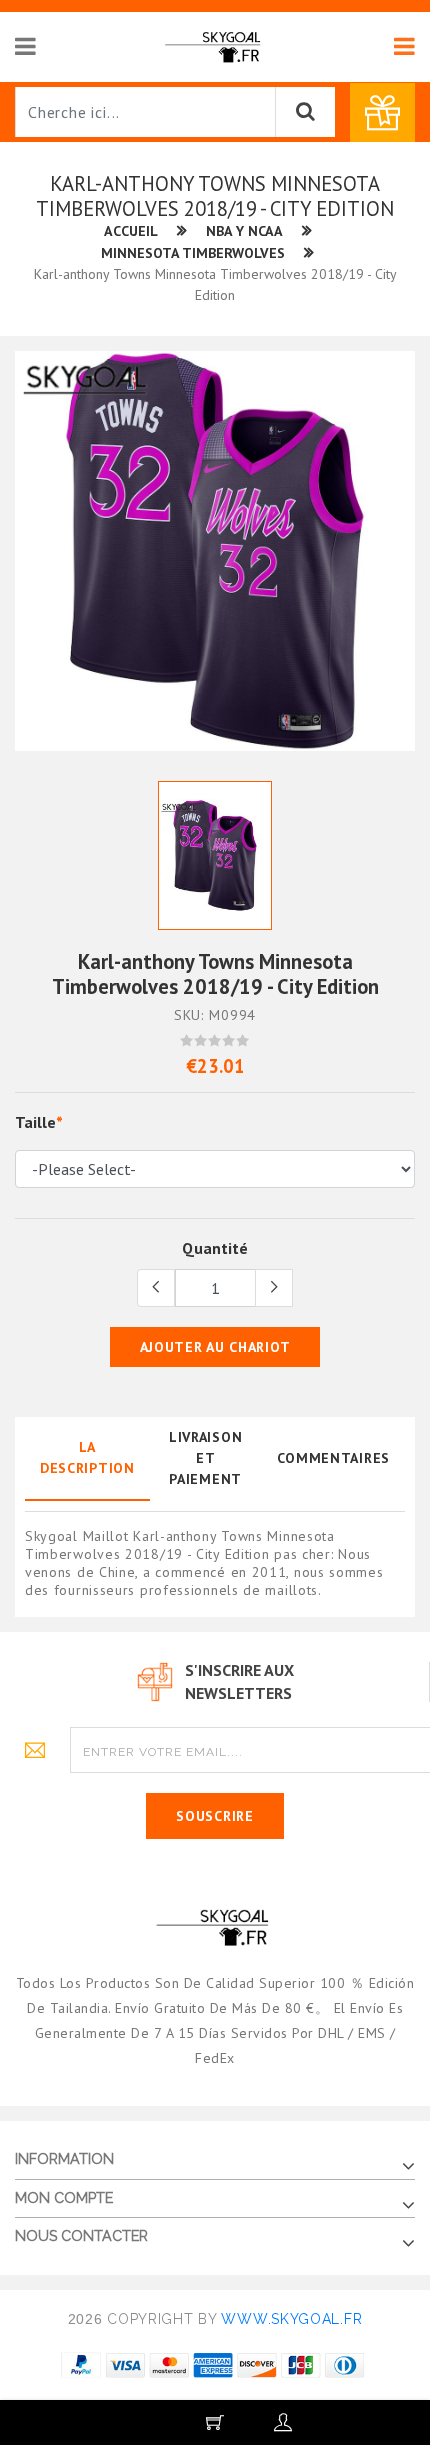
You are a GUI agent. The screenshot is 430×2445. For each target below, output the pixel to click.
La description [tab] (87, 1457)
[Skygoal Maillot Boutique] (214, 46)
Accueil (131, 231)
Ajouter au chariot (215, 1347)
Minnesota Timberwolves (193, 253)
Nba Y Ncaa (244, 231)
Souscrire (214, 1816)
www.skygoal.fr (291, 2319)
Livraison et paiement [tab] (205, 1458)
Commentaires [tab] (333, 1458)
